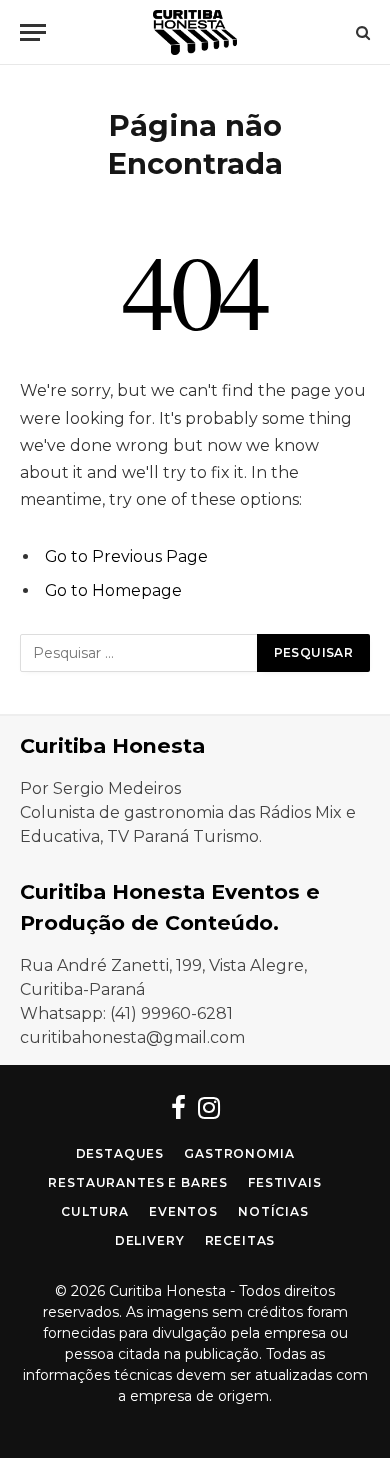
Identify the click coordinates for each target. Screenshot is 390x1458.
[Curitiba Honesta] (195, 32)
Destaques (120, 1153)
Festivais (285, 1182)
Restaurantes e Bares (138, 1182)
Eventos (183, 1211)
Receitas (240, 1240)
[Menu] (33, 32)
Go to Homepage (113, 590)
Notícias (273, 1211)
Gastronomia (239, 1153)
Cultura (95, 1211)
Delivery (150, 1240)
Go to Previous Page (126, 556)
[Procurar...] (361, 32)
